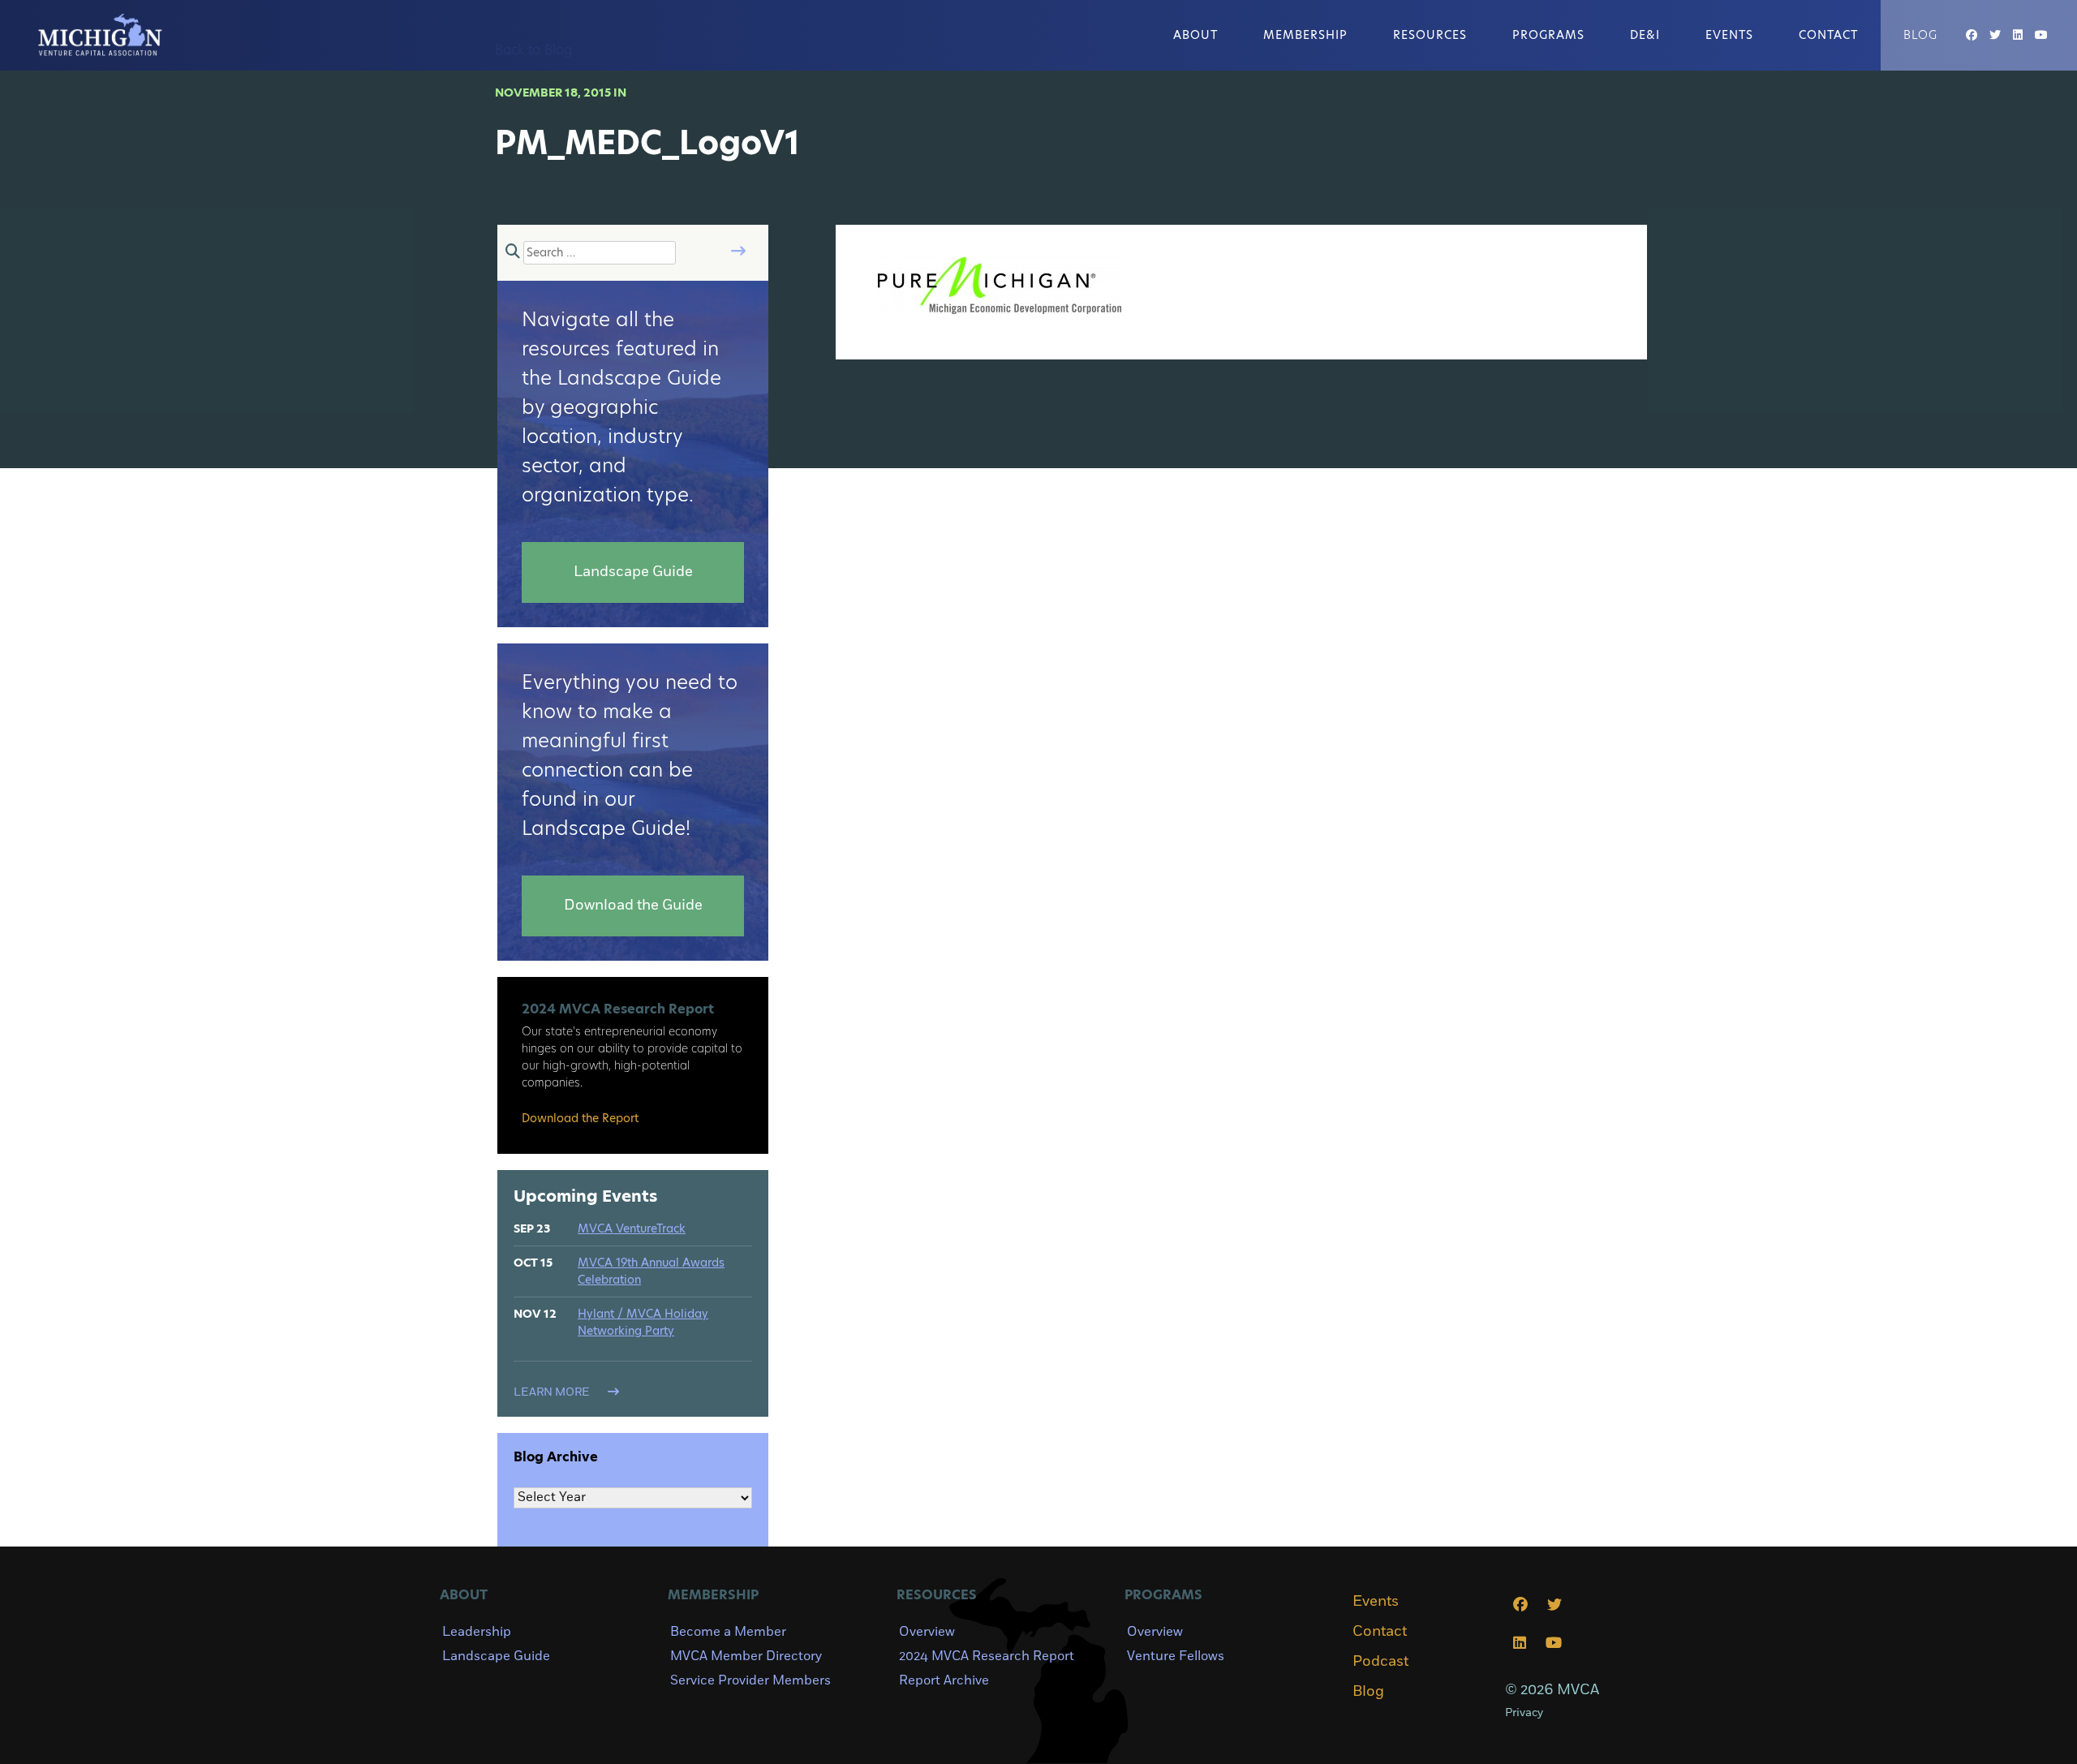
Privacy (1524, 1712)
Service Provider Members (750, 1680)
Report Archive (944, 1680)
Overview (927, 1632)
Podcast (1380, 1662)
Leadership (477, 1632)
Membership (1305, 35)
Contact (1828, 35)
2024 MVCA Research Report (987, 1656)
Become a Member (728, 1632)
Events (1729, 35)
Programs (1548, 35)
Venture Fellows (1176, 1656)
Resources (1430, 35)
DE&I (1645, 35)
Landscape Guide (496, 1656)
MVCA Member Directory (746, 1656)
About (1195, 35)
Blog (1920, 35)
